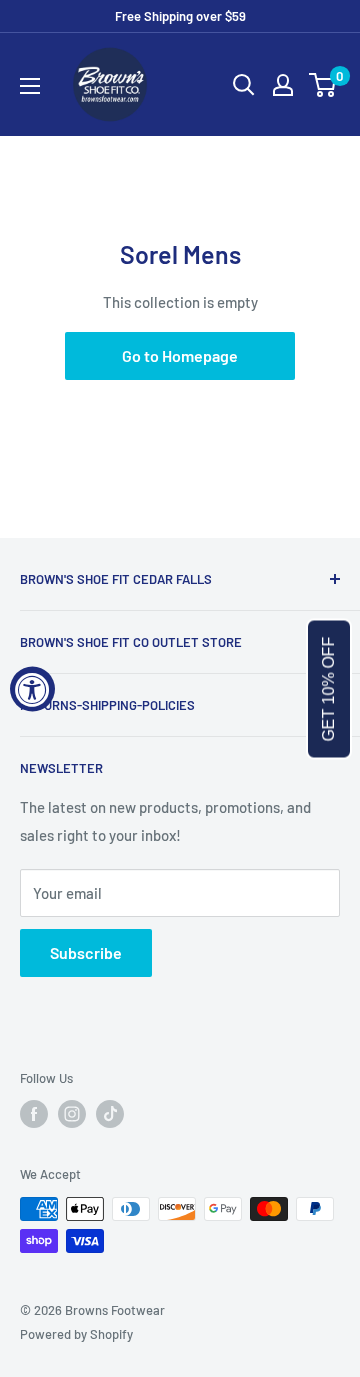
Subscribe (86, 952)
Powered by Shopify (76, 1334)
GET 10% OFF (328, 688)
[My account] (283, 85)
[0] (323, 85)
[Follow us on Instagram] (72, 1114)
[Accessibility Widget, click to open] (32, 688)
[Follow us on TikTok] (110, 1114)
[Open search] (244, 85)
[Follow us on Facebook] (34, 1114)
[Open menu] (30, 86)
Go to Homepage (180, 355)
